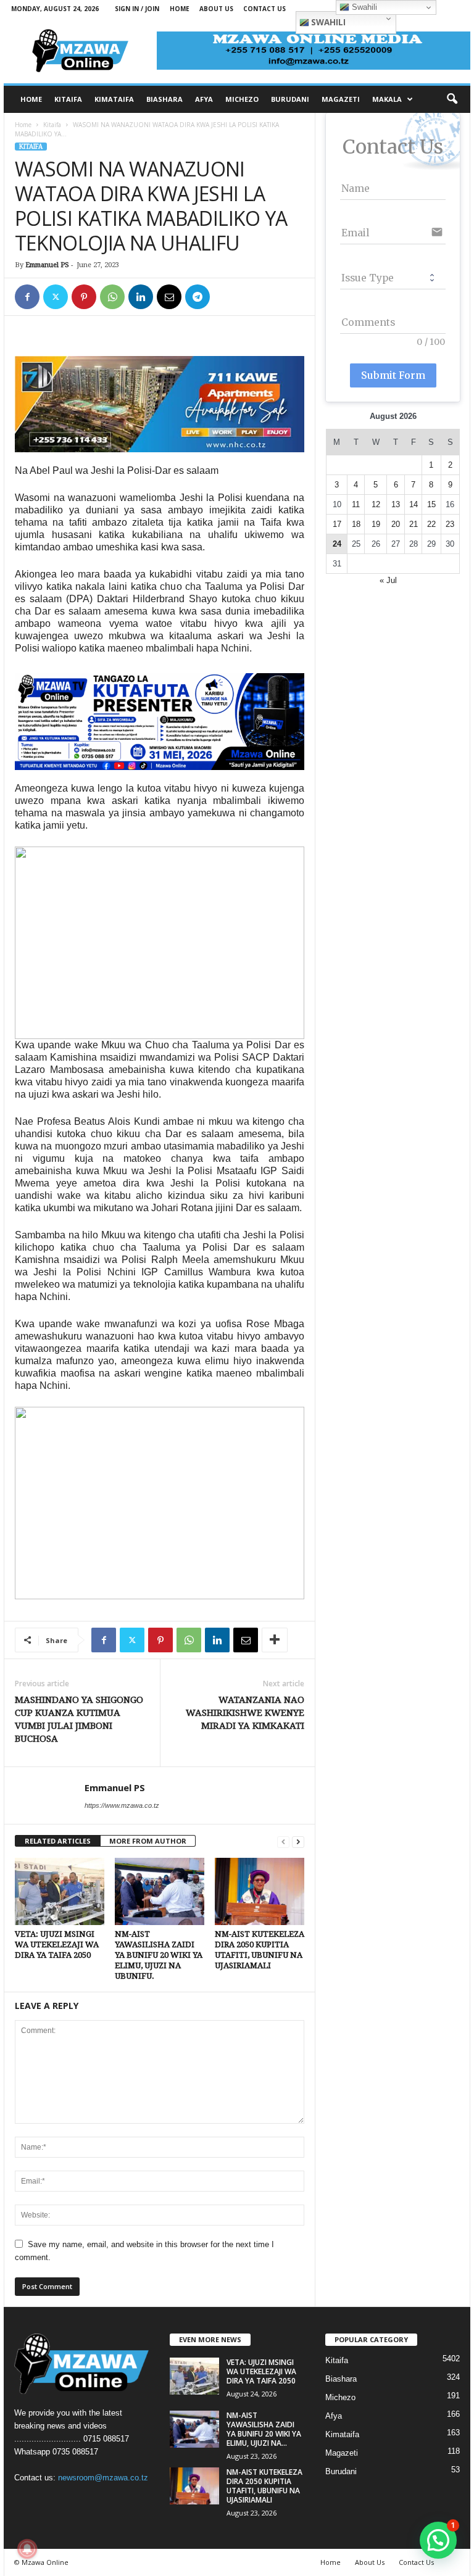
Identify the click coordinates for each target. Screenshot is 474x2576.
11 (356, 504)
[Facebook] (27, 297)
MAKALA (387, 99)
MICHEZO (242, 99)
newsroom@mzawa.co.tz (103, 2478)
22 (431, 524)
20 (396, 524)
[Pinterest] (84, 297)
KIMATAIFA (114, 99)
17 (337, 524)
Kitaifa (52, 125)
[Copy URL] (226, 297)
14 (414, 504)
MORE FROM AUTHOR (148, 1841)
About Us (216, 9)
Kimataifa (342, 2434)
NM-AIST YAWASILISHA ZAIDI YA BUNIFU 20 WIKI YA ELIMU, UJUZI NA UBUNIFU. (159, 1955)
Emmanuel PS (47, 265)
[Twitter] (56, 297)
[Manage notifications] (27, 2549)
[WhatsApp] (112, 297)
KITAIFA (68, 99)
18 (356, 524)
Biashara (341, 2379)
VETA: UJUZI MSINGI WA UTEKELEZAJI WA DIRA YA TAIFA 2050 (57, 1944)
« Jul (388, 580)
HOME (31, 99)
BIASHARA (164, 99)
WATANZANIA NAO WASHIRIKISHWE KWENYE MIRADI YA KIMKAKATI (245, 1713)
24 (337, 544)
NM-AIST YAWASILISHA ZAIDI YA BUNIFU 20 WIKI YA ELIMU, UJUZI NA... (264, 2429)
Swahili (327, 22)
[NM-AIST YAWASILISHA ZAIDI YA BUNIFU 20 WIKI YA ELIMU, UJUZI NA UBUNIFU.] (160, 1891)
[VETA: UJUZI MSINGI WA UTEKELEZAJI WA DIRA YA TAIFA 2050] (60, 1891)
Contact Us (264, 9)
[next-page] (298, 1841)
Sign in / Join (137, 9)
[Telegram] (197, 297)
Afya (334, 2416)
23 (450, 524)
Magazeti (342, 2453)
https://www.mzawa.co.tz (122, 1805)
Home (180, 9)
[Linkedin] (141, 297)
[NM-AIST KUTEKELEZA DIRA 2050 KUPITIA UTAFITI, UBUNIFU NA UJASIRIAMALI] (260, 1891)
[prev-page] (283, 1841)
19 (376, 524)
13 (396, 504)
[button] (452, 99)
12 (376, 504)
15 (431, 504)
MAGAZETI (341, 99)
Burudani (341, 2471)
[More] (275, 1640)
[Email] (169, 297)
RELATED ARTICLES (58, 1841)
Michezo (340, 2397)
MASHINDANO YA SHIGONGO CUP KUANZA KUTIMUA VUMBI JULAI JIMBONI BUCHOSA (79, 1719)
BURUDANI (290, 99)
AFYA (204, 99)
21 (414, 524)
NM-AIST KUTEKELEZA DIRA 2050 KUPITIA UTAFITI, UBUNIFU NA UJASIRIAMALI (264, 2486)
